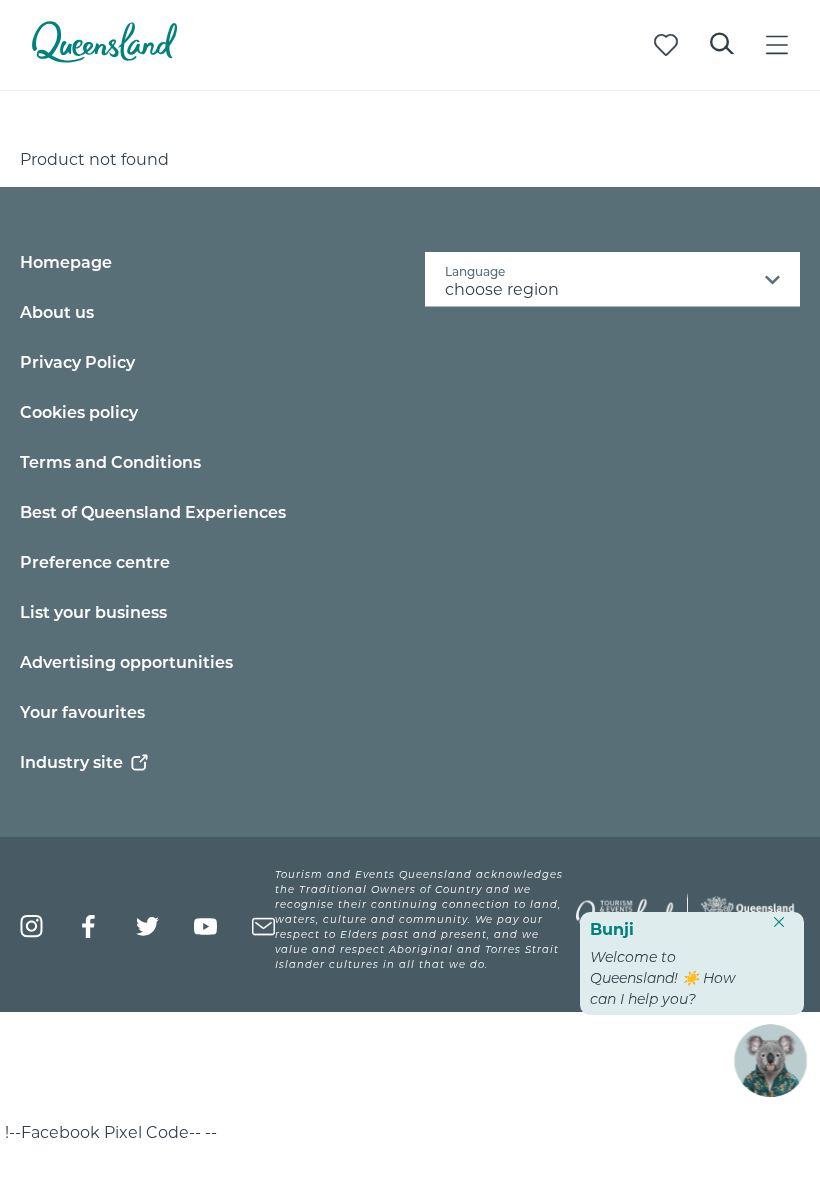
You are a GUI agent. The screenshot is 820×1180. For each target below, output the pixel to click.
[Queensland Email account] (263, 926)
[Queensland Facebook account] (89, 926)
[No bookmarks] (666, 45)
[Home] (104, 56)
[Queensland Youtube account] (205, 926)
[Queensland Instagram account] (31, 926)
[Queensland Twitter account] (147, 926)
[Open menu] (777, 45)
